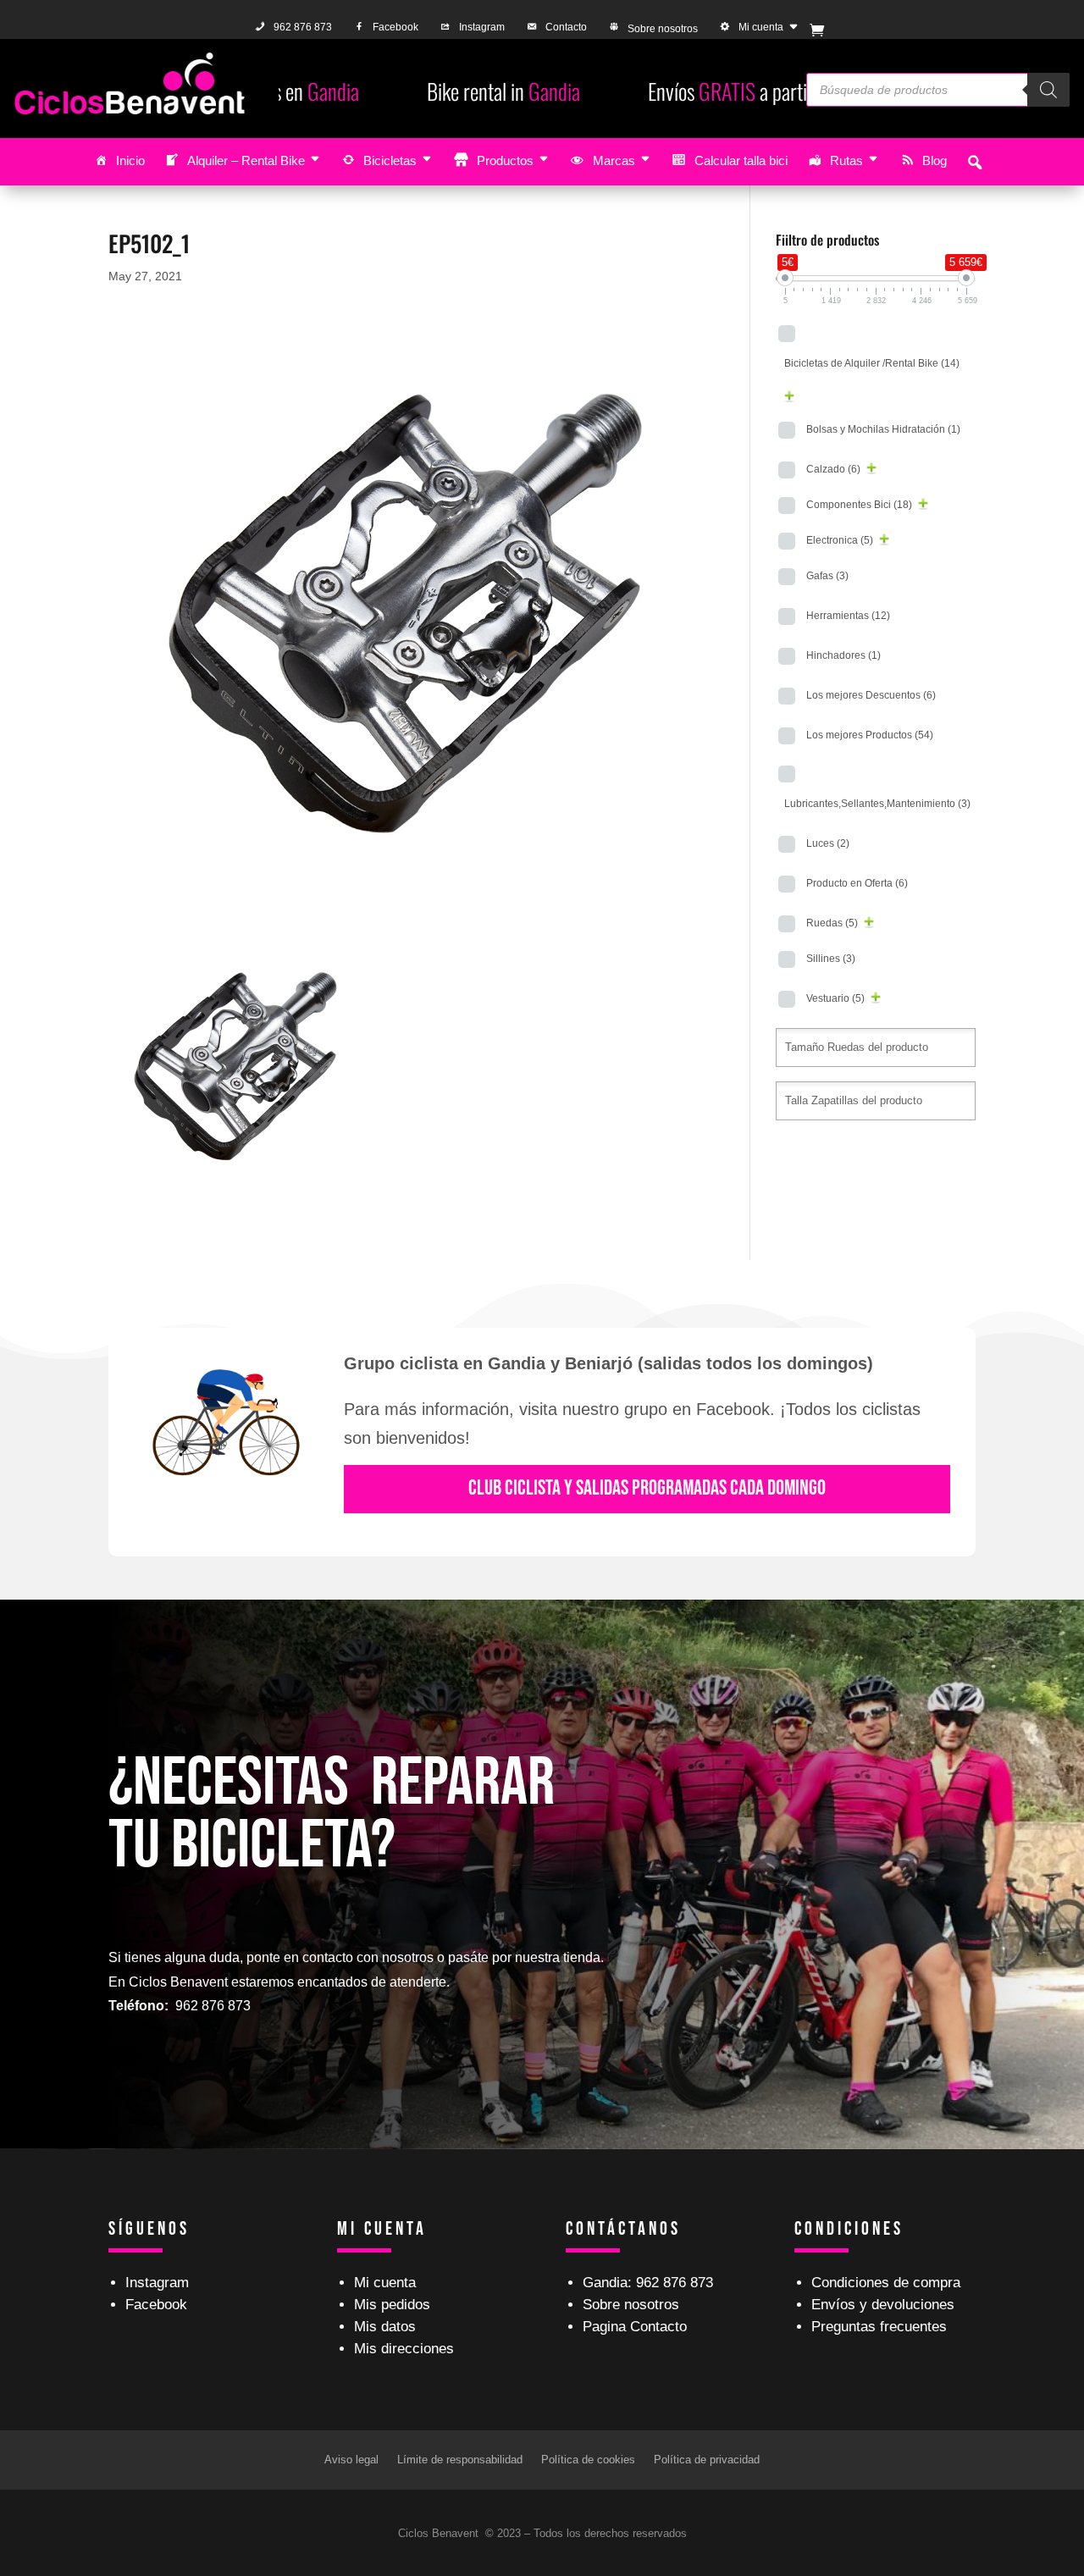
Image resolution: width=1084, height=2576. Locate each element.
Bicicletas (390, 160)
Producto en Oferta (857, 883)
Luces (828, 843)
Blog (935, 160)
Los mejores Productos (870, 735)
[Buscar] (1048, 90)
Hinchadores (843, 655)
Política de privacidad (707, 2460)
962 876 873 (303, 27)
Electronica (840, 540)
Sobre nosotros (663, 29)
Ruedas (832, 923)
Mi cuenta (761, 27)
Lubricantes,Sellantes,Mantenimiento (877, 804)
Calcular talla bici (741, 160)
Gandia (355, 91)
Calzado (833, 469)
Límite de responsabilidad (460, 2460)
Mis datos (385, 2327)
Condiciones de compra (886, 2283)
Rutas (846, 160)
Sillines (831, 959)
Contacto (566, 27)
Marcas (614, 160)
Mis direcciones (404, 2349)
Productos (505, 160)
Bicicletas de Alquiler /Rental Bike (872, 363)
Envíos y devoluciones (883, 2305)
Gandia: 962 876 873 (648, 2283)
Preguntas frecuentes (879, 2327)
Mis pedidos (392, 2305)
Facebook (395, 27)
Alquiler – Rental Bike (246, 160)
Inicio (130, 160)
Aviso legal (351, 2460)
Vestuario (835, 998)
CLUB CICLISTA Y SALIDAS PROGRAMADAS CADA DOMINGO (647, 1488)
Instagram (482, 27)
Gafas (827, 576)
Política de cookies (588, 2460)
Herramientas (848, 616)
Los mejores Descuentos (871, 695)
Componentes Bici (859, 505)
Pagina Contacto (635, 2327)
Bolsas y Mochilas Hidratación (883, 429)
